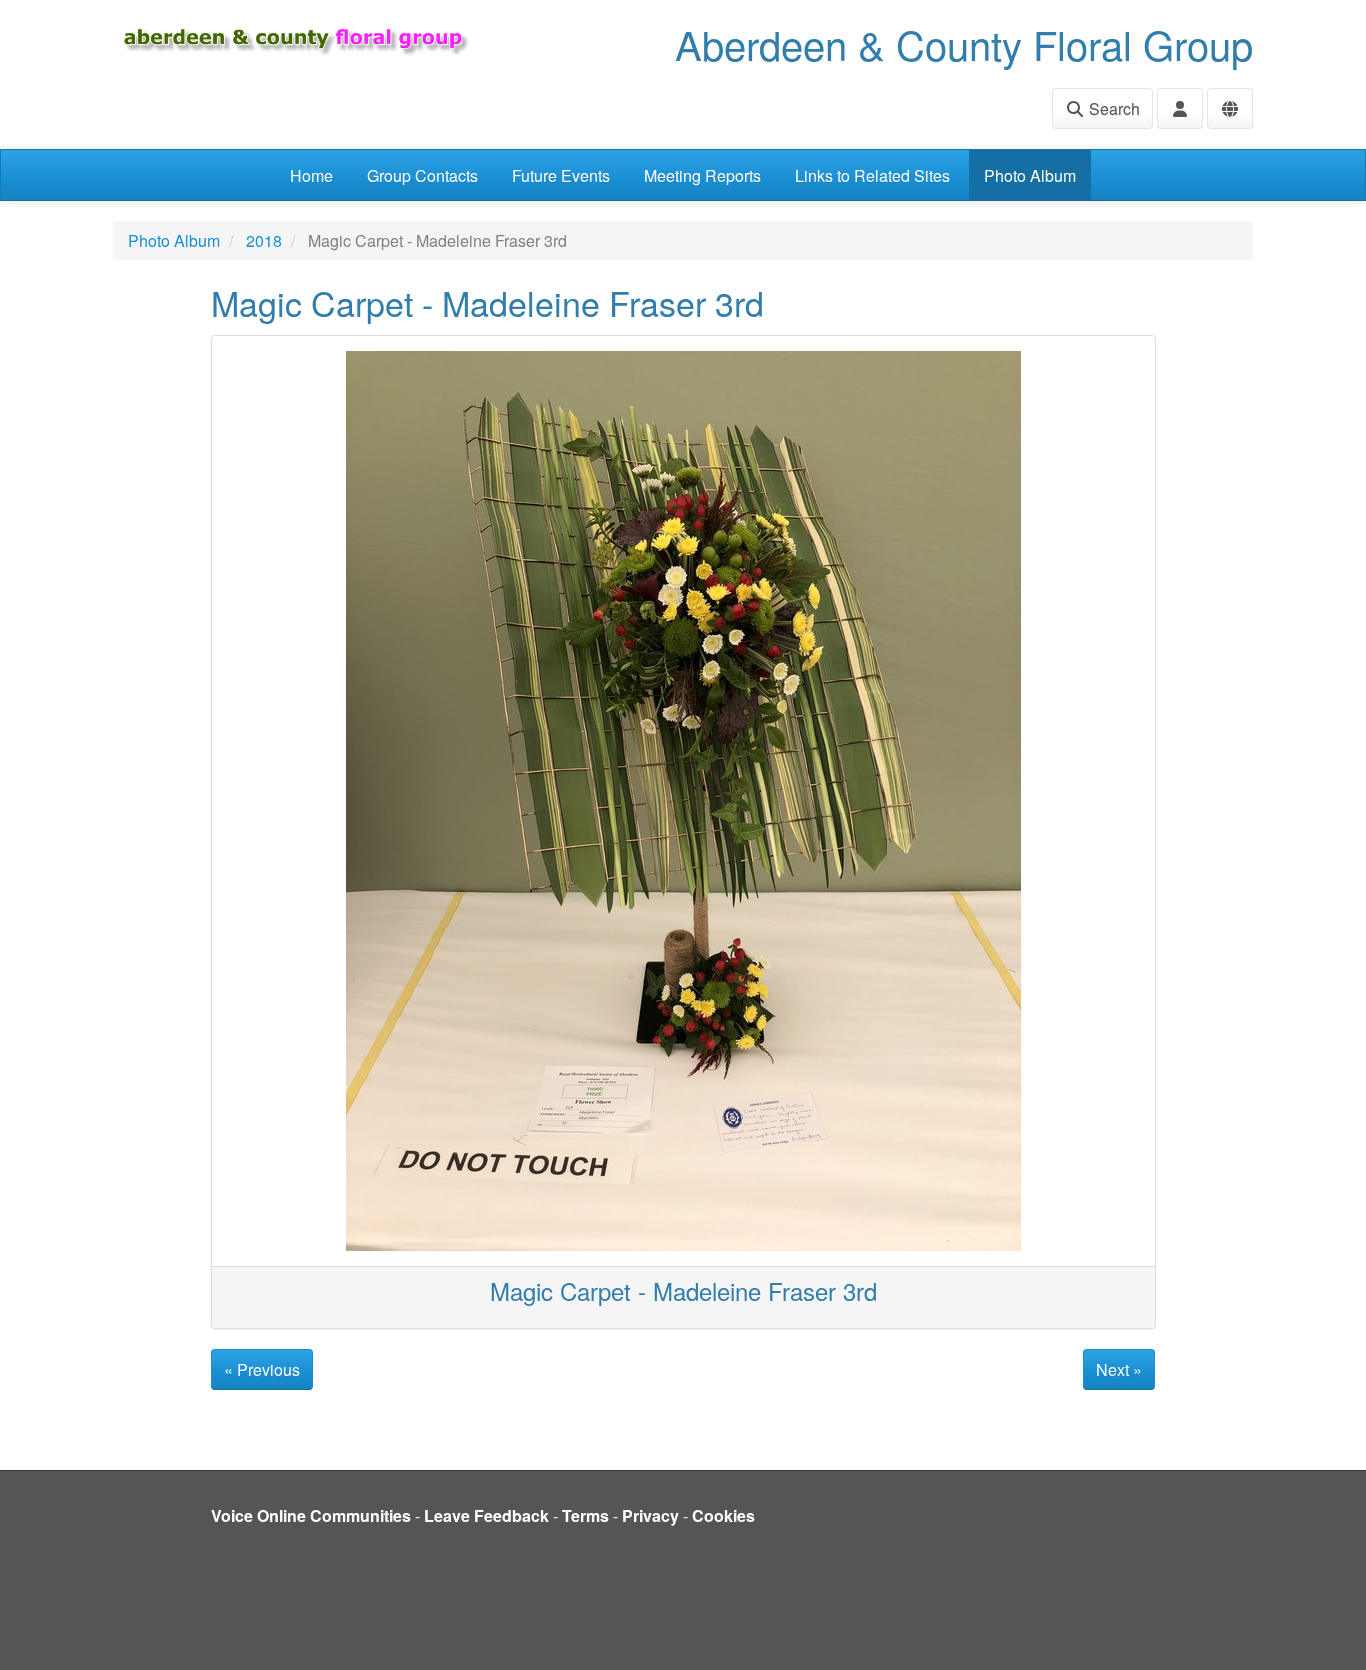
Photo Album (1030, 175)
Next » (1119, 1369)
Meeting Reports (702, 175)
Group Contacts (422, 175)
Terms (585, 1515)
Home (311, 175)
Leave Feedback (486, 1515)
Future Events (561, 175)
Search (1112, 108)
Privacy (650, 1515)
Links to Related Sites (872, 175)
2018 (264, 240)
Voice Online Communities (311, 1515)
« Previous (262, 1369)
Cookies (723, 1515)
